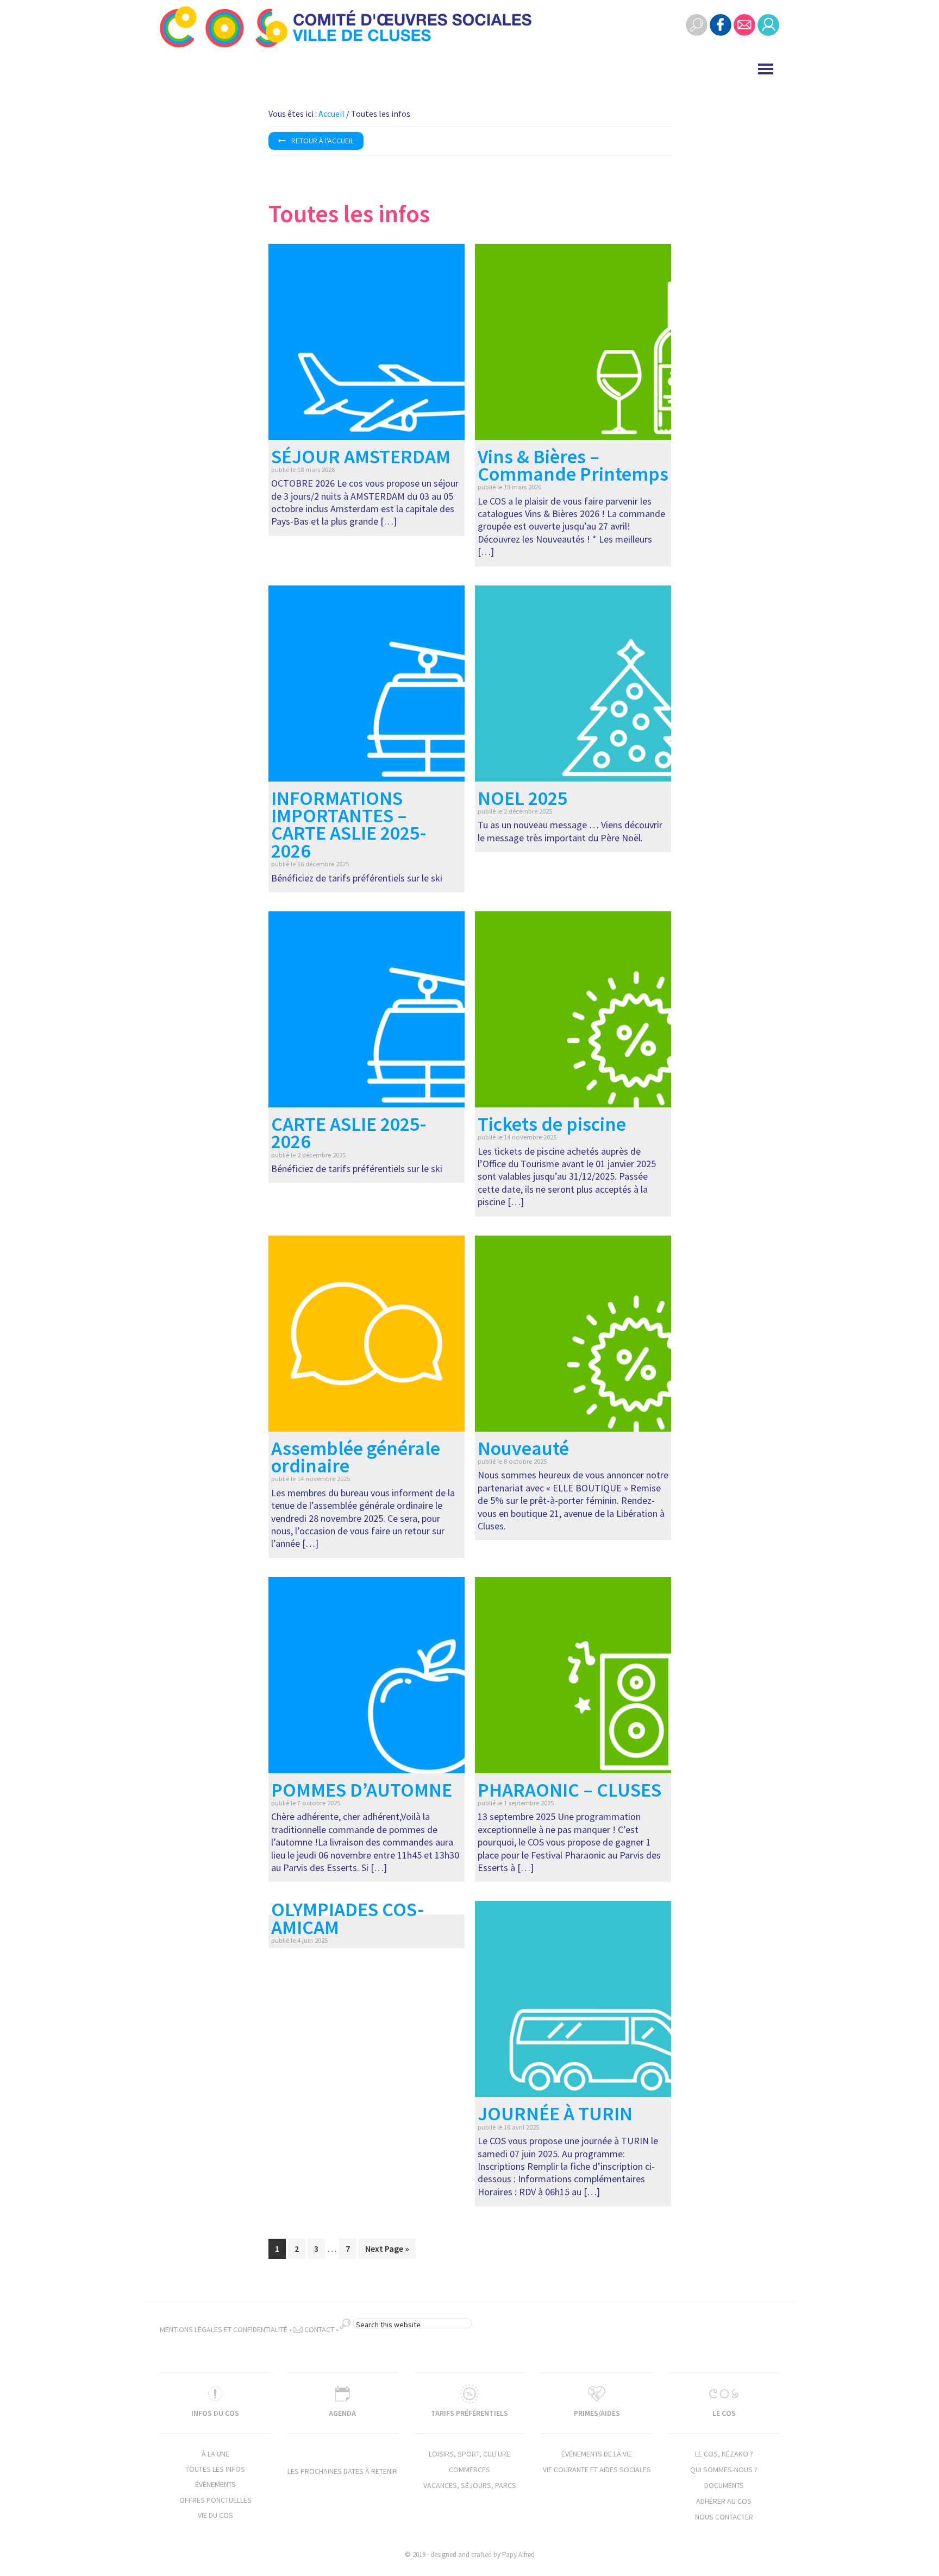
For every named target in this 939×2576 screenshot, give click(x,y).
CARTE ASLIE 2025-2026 (349, 1133)
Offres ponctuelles (215, 2500)
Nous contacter (724, 2517)
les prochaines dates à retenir (342, 2471)
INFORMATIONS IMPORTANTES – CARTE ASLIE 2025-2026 (349, 824)
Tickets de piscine (552, 1124)
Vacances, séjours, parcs (470, 2485)
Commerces (469, 2470)
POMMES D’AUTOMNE (362, 1790)
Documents (724, 2485)
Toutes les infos (215, 2469)
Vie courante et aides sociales (597, 2470)
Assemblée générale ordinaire (356, 1457)
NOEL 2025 (522, 798)
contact (318, 2329)
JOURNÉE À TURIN (555, 2114)
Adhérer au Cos (724, 2501)
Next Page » (387, 2251)
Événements (215, 2484)
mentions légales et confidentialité (224, 2329)
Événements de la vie (597, 2454)
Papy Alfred (518, 2555)
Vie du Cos (215, 2515)
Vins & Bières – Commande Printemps (573, 465)
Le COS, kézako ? (724, 2454)
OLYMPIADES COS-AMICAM (348, 1918)
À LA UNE (215, 2454)
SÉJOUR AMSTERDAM (361, 456)
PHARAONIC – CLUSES (569, 1790)
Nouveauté (523, 1448)
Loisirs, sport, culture (469, 2454)
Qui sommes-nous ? (724, 2470)
